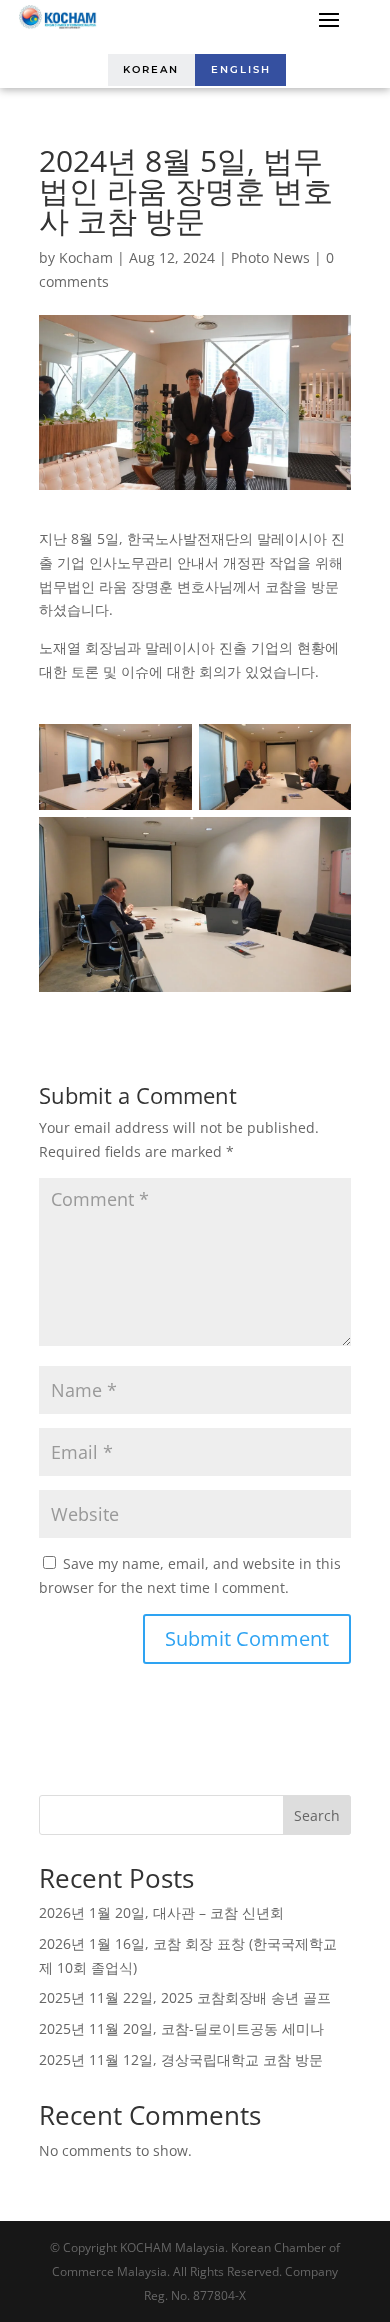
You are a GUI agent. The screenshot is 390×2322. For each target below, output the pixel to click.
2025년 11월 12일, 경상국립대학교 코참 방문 (181, 2059)
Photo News (270, 257)
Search (317, 1815)
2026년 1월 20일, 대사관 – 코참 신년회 (161, 1912)
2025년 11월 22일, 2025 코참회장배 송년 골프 (185, 1997)
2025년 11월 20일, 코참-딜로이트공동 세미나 (181, 2028)
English (241, 69)
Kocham (86, 257)
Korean (151, 69)
